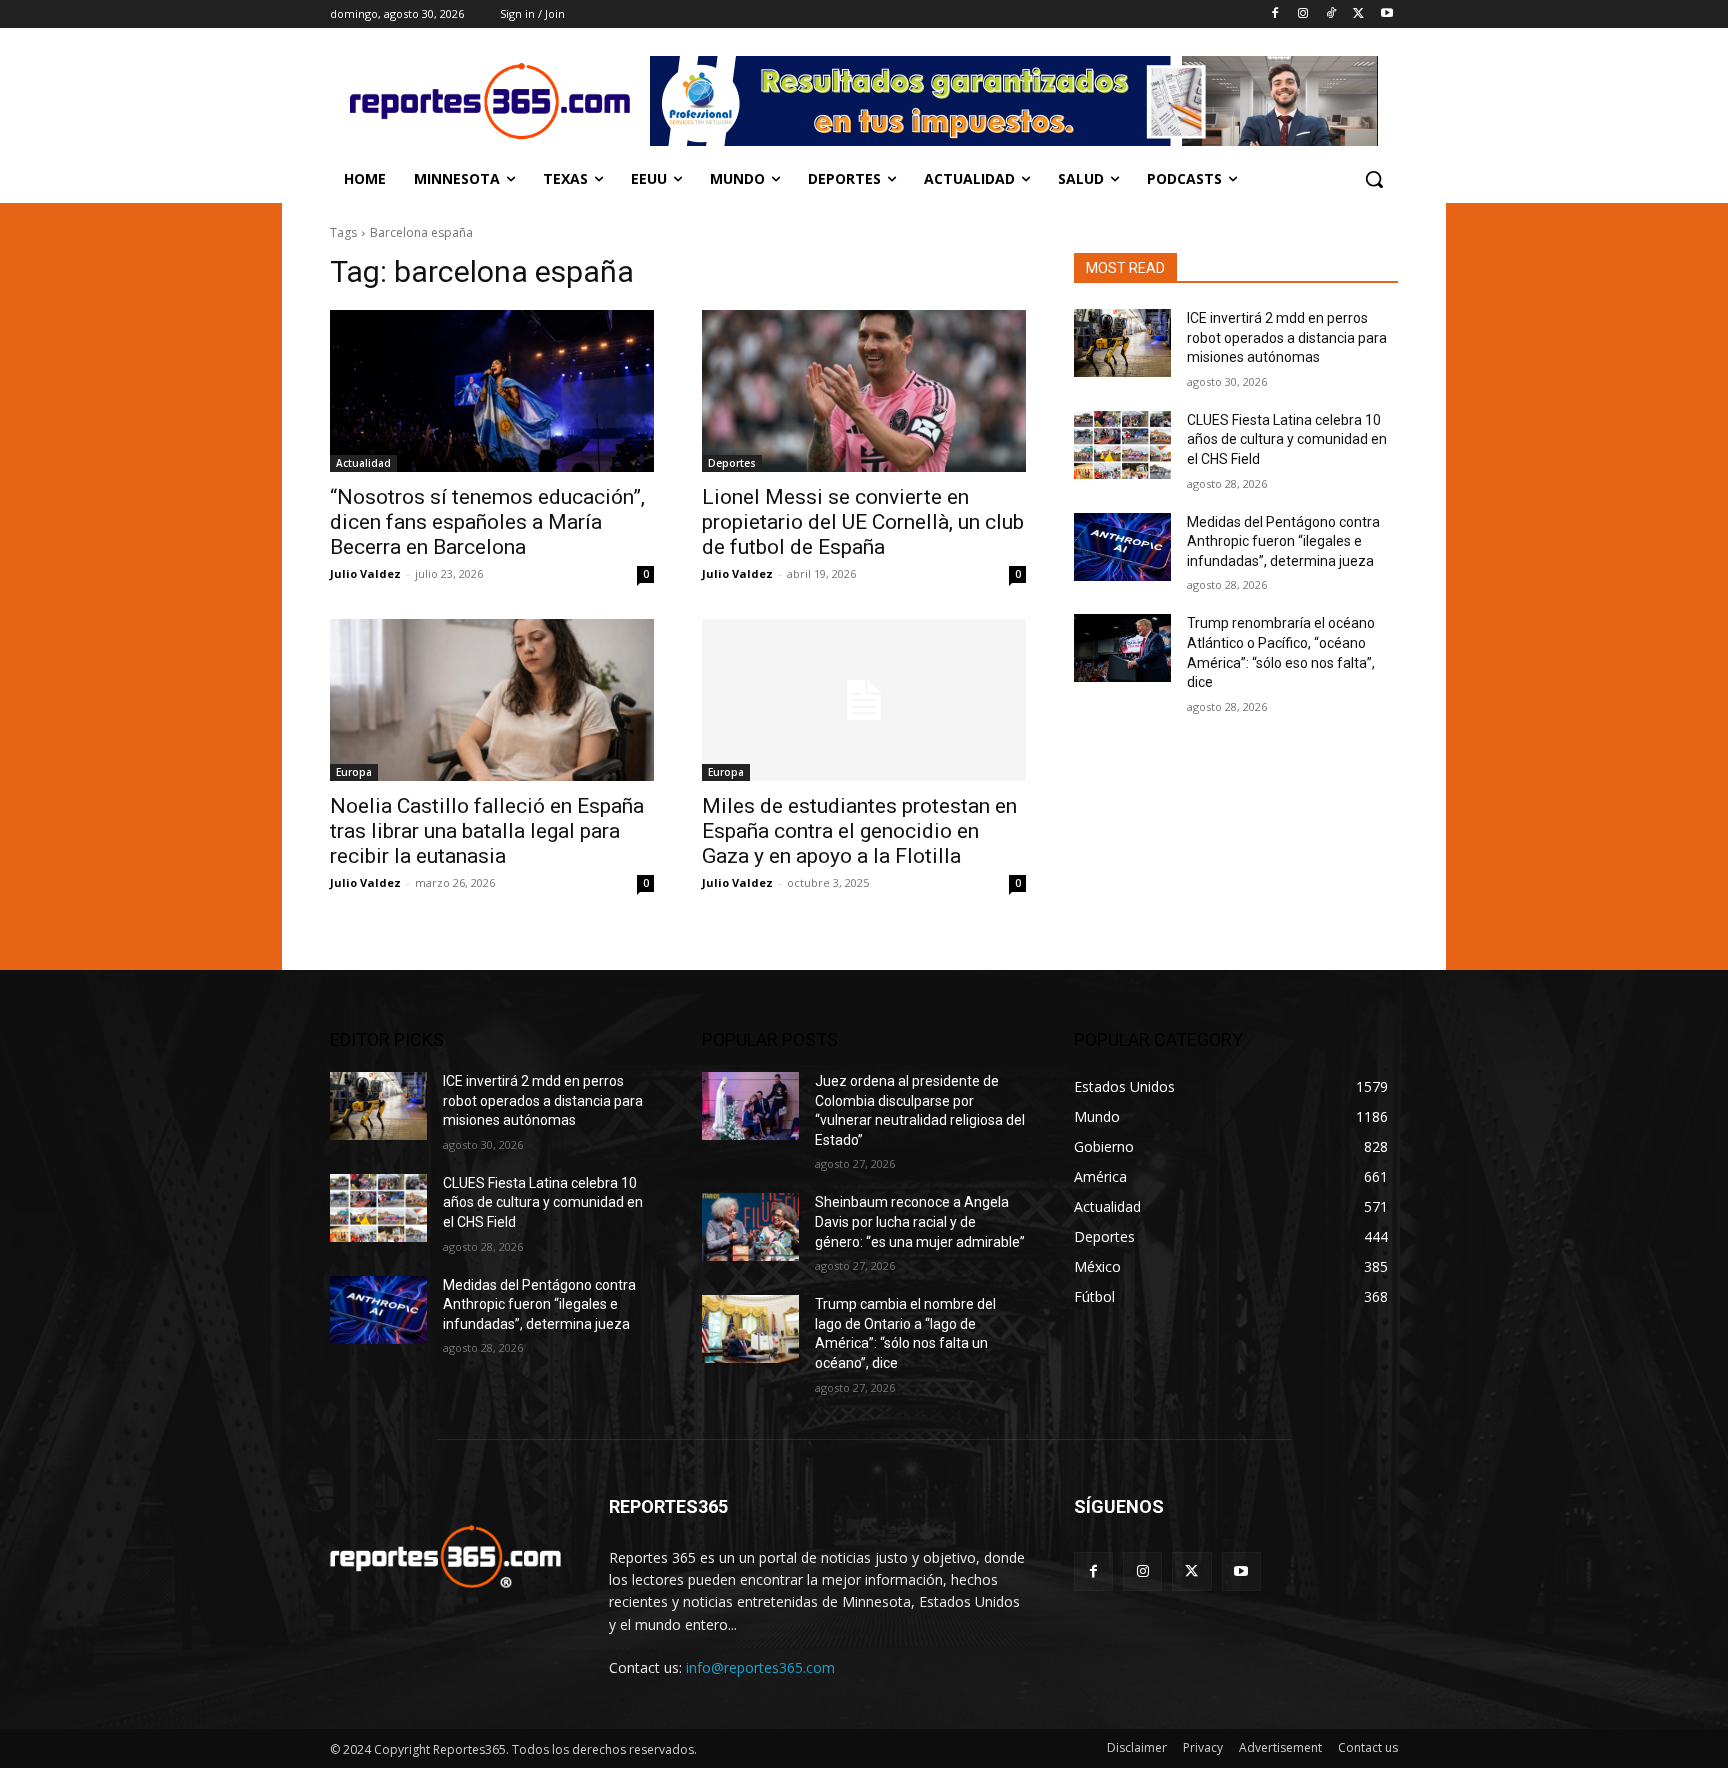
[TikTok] (1331, 14)
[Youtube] (1386, 14)
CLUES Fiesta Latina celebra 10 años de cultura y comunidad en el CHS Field (1287, 439)
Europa (354, 772)
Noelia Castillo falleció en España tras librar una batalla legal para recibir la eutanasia (487, 831)
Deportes (732, 463)
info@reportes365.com (760, 1667)
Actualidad (363, 463)
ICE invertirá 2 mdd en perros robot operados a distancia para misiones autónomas (1287, 337)
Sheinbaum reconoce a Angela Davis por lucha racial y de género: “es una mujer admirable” (920, 1221)
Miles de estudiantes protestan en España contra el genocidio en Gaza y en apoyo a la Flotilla (859, 831)
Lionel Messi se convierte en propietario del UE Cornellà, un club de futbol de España (863, 522)
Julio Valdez (365, 573)
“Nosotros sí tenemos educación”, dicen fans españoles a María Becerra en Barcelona (487, 522)
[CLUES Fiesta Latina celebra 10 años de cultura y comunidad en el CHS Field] (1122, 445)
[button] (1374, 179)
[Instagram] (1303, 14)
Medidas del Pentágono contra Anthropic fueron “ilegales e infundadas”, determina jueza (1283, 541)
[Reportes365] (490, 101)
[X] (1358, 14)
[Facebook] (1275, 14)
